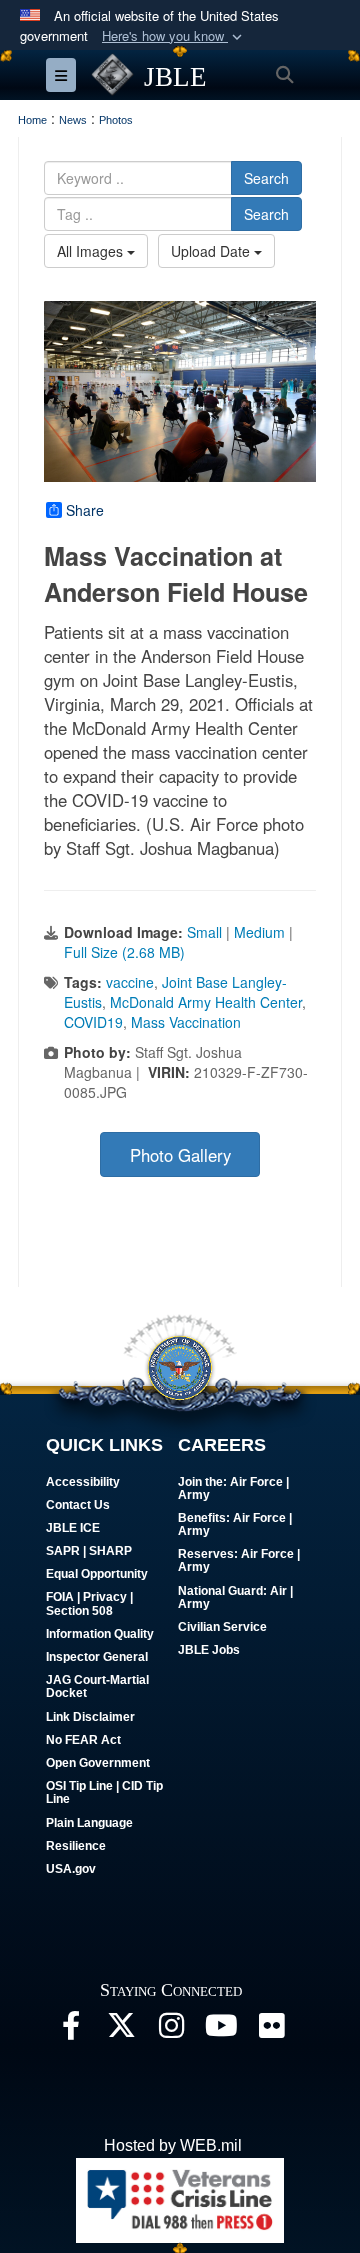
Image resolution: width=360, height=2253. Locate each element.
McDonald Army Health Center (206, 1002)
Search (266, 178)
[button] (174, 36)
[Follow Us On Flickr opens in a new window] (271, 2030)
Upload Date (212, 251)
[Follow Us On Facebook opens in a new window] (71, 2030)
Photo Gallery (180, 1155)
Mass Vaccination (186, 1022)
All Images (92, 251)
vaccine (130, 982)
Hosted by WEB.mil (173, 2145)
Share (85, 510)
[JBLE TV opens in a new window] (221, 2030)
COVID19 (93, 1022)
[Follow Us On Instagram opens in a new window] (171, 2030)
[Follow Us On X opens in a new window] (121, 2030)
